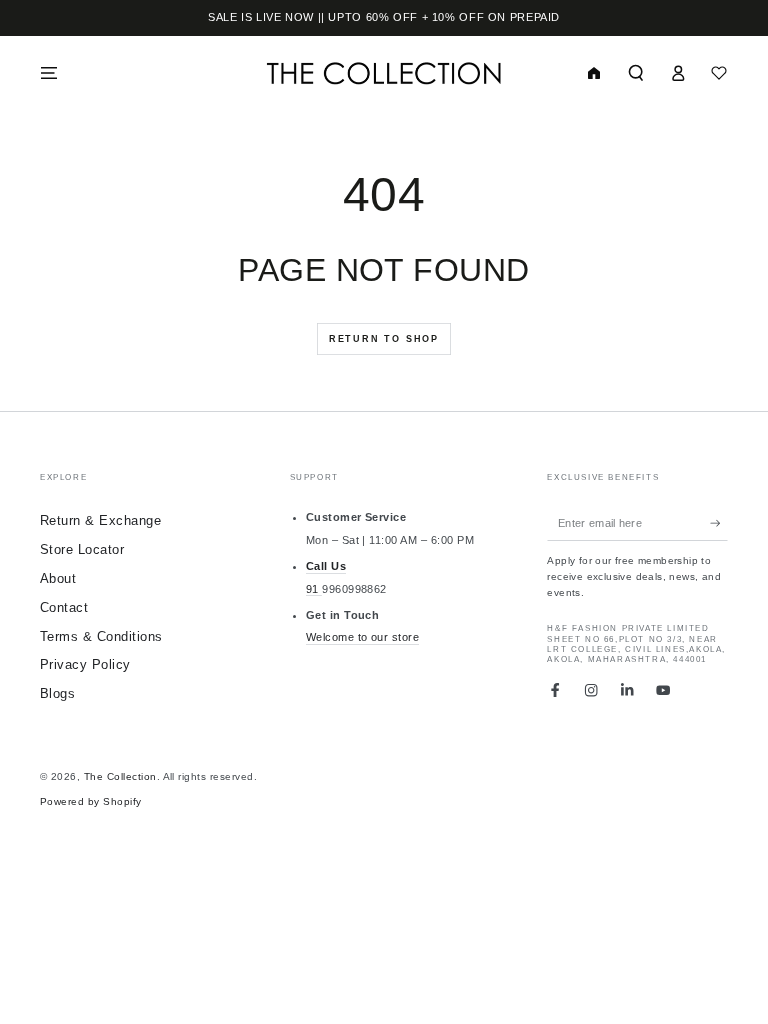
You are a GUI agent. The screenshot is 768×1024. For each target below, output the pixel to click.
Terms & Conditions (101, 636)
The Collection (120, 776)
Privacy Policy (85, 664)
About (58, 578)
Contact (64, 607)
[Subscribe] (719, 522)
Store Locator (82, 549)
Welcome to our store (363, 637)
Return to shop (384, 339)
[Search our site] (636, 72)
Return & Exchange (100, 520)
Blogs (57, 693)
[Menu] (49, 72)
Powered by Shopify (91, 801)
